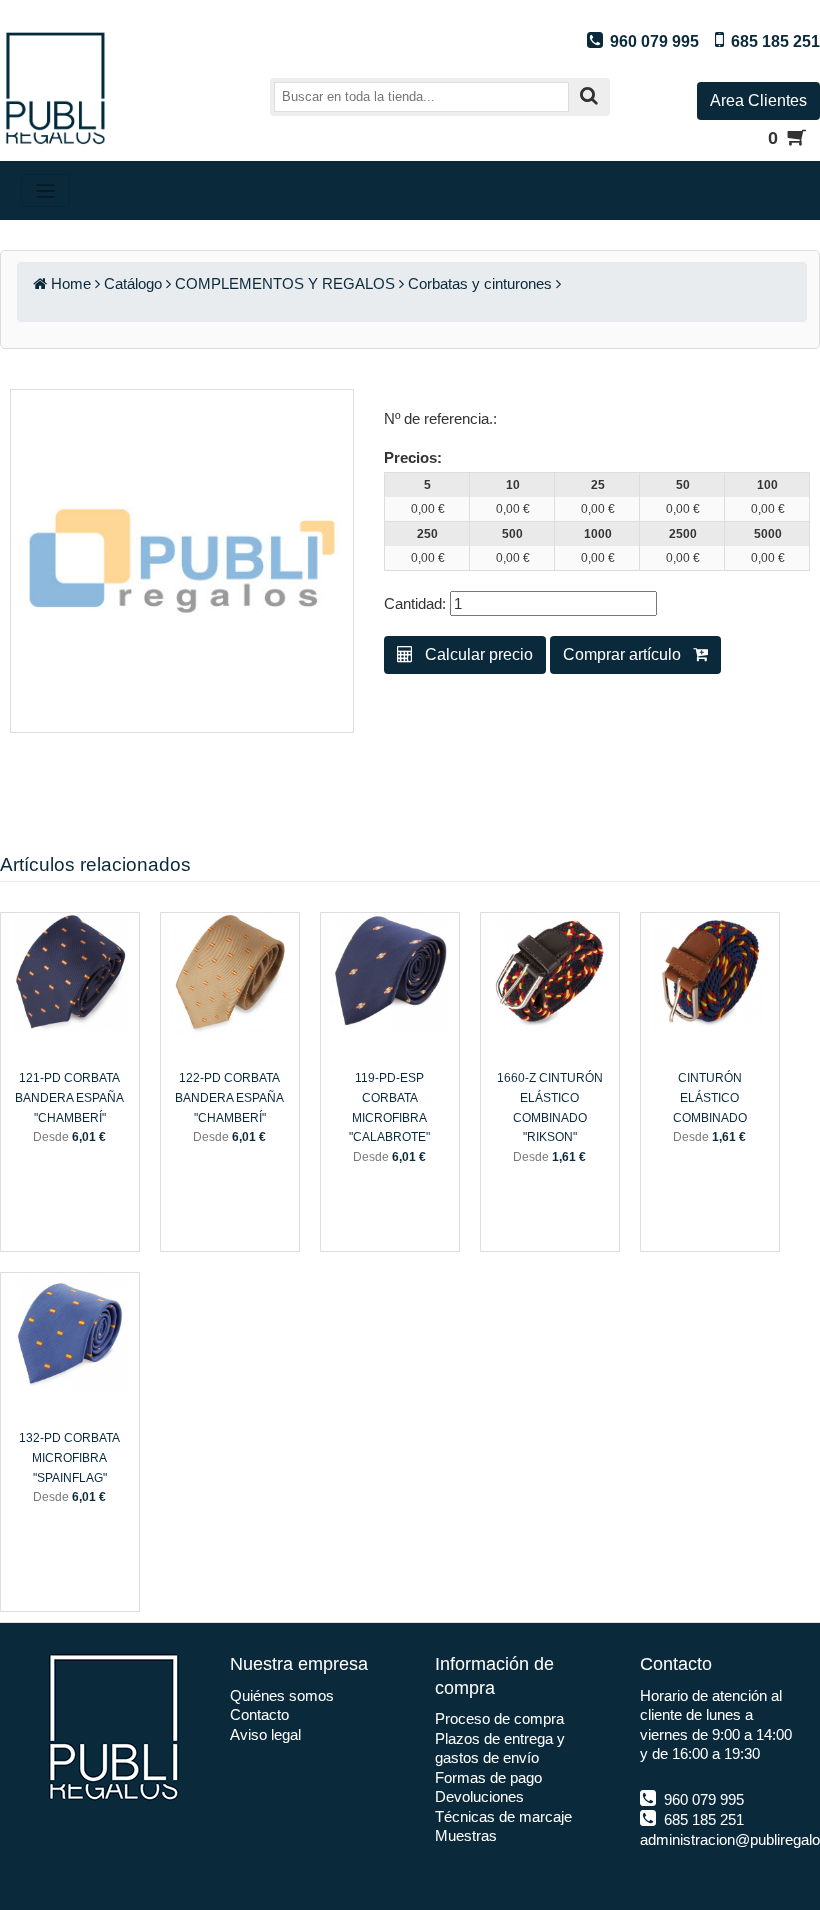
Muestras (466, 1835)
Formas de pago (488, 1777)
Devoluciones (479, 1796)
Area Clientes (758, 100)
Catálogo (133, 283)
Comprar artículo (628, 654)
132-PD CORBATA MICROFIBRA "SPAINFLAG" (69, 1457)
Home (71, 283)
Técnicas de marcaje (503, 1816)
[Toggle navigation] (45, 190)
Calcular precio (473, 654)
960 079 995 (702, 1799)
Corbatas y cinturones (480, 283)
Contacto (259, 1714)
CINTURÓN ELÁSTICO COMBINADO (710, 1097)
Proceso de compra (499, 1718)
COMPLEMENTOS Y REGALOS (285, 283)
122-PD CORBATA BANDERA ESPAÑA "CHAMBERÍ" (229, 1097)
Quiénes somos (282, 1695)
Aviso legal (265, 1734)
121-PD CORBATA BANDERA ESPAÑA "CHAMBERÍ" (69, 1097)
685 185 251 (702, 1819)
